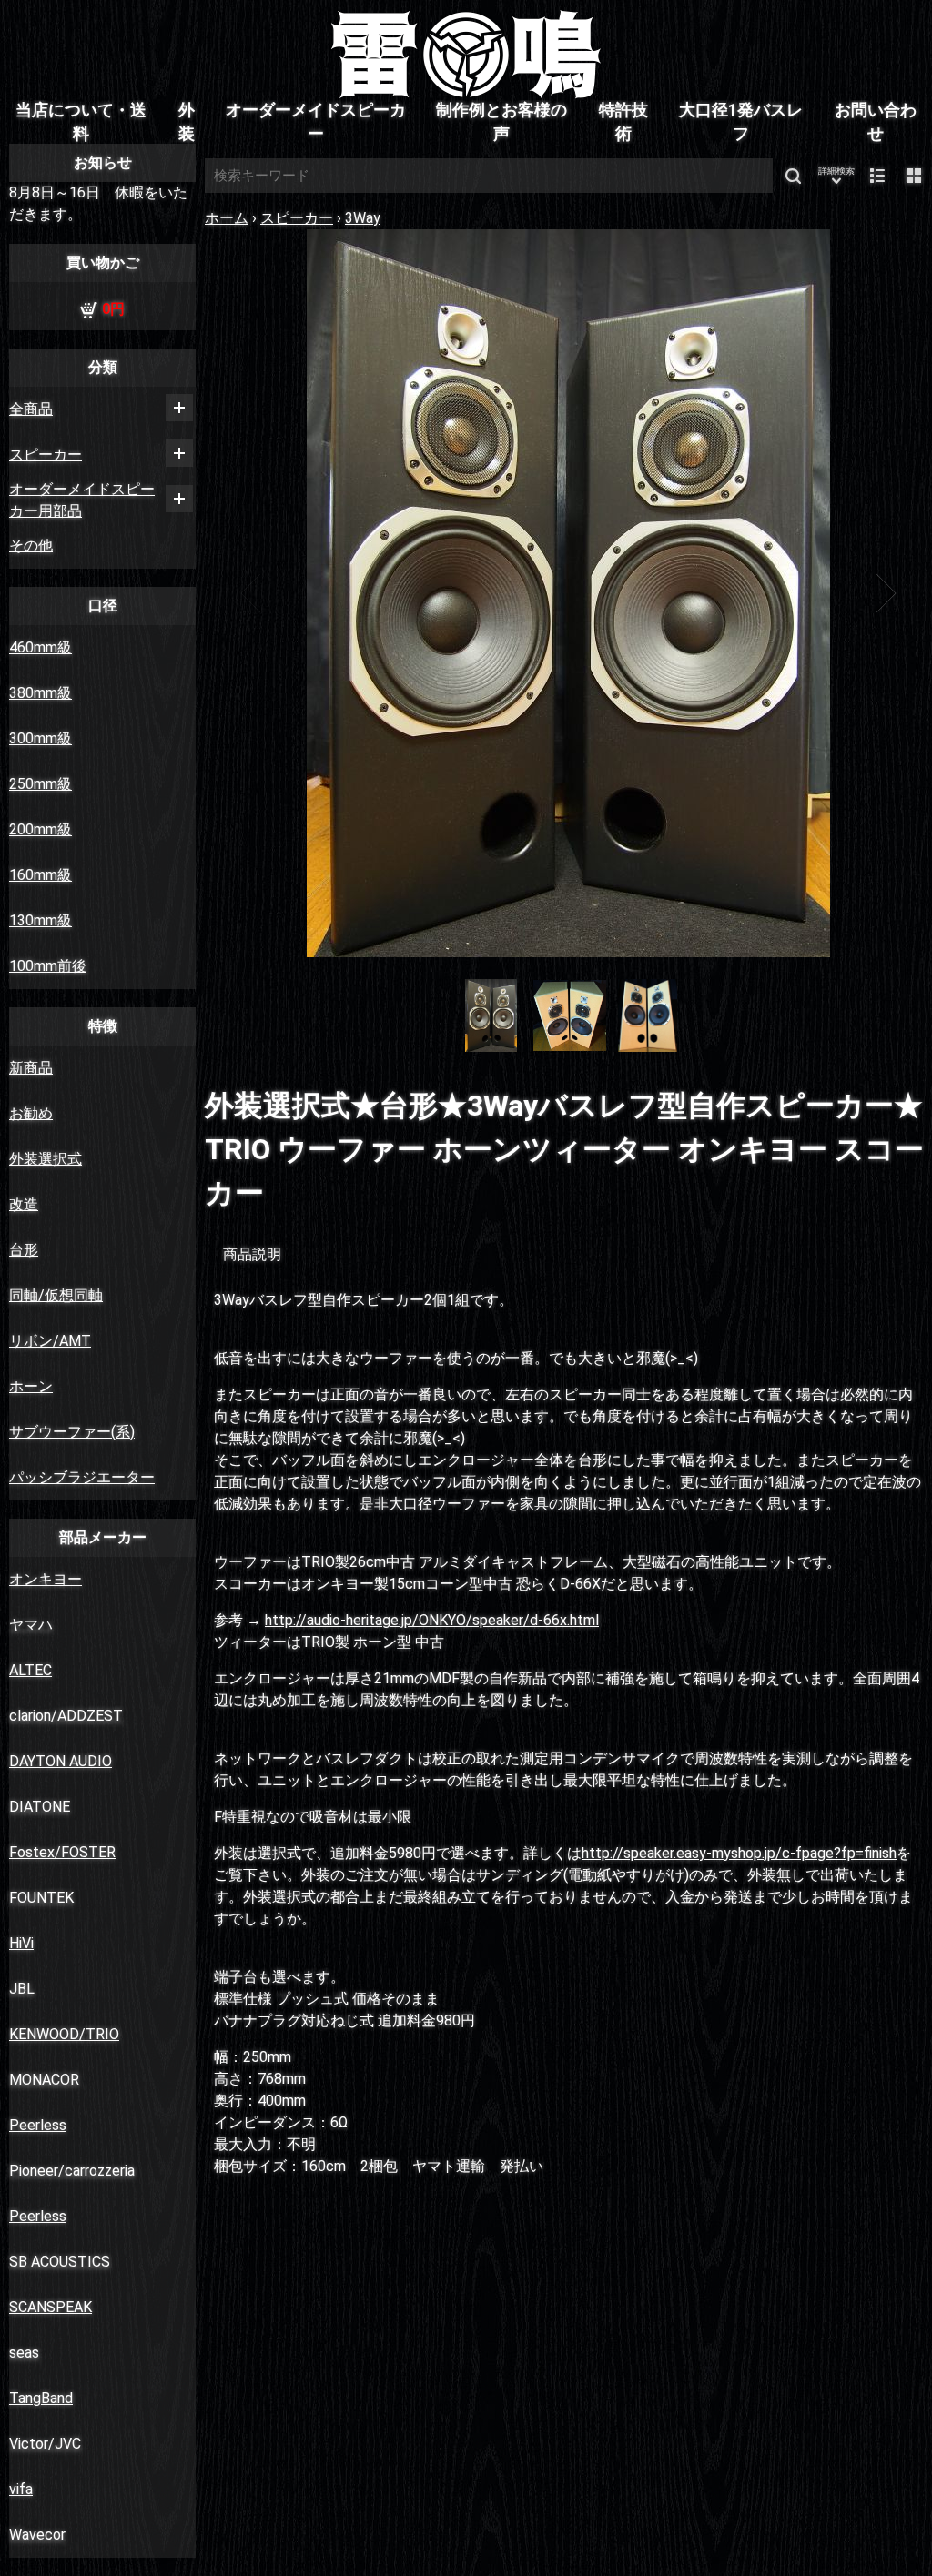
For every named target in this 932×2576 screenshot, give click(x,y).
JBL (22, 1989)
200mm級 (41, 829)
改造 (24, 1204)
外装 (187, 122)
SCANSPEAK (51, 2307)
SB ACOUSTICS (60, 2262)
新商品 (31, 1068)
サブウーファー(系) (72, 1432)
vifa (21, 2489)
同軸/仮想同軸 (56, 1295)
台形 (24, 1250)
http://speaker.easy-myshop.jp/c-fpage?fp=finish (739, 1853)
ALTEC (30, 1670)
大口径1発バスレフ (741, 122)
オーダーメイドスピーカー (316, 122)
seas (24, 2353)
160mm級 (41, 875)
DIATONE (40, 1807)
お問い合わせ (876, 122)
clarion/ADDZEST (66, 1716)
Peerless (38, 2125)
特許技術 (623, 122)
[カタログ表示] (914, 176)
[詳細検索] (836, 176)
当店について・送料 (81, 122)
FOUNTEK (41, 1898)
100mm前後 (48, 966)
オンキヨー (46, 1579)
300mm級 (41, 738)
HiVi (21, 1943)
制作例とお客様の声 (501, 122)
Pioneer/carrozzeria (72, 2171)
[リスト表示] (877, 176)
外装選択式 (46, 1159)
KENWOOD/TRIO (64, 2034)
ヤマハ (31, 1625)
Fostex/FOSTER (62, 1852)
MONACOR (44, 2080)
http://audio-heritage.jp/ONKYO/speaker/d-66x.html (432, 1620)
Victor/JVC (45, 2444)
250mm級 (41, 784)
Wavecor (37, 2535)
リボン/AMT (50, 1341)
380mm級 (41, 693)
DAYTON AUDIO (61, 1761)
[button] (252, 593)
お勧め (31, 1113)
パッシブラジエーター (82, 1477)
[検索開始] (793, 176)
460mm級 (41, 647)
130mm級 (41, 920)
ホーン (31, 1386)
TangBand (41, 2398)
